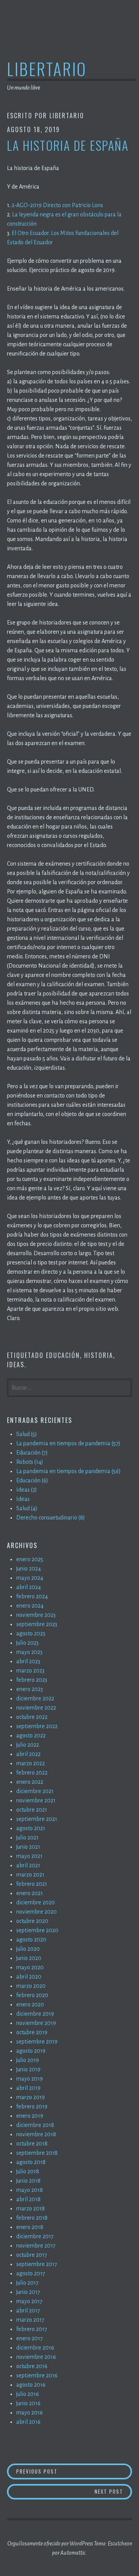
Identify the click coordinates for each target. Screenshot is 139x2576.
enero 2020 (30, 2004)
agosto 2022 (31, 1735)
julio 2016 (28, 2394)
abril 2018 (28, 2199)
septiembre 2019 (37, 2042)
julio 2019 (28, 2060)
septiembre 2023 (37, 1624)
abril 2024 (29, 1587)
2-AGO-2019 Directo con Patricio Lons (57, 205)
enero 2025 (30, 1559)
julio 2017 (27, 2283)
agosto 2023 (31, 1633)
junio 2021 (28, 1847)
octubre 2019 (32, 2032)
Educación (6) (32, 1480)
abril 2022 (28, 1754)
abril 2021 (28, 1865)
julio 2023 (27, 1643)
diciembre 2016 (35, 2348)
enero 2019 (30, 2116)
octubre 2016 (32, 2366)
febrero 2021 (32, 1884)
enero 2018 (30, 2227)
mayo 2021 (29, 1856)
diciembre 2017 (35, 2236)
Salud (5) (27, 1434)
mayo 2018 (30, 2190)
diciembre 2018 (35, 2125)
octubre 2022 (32, 1717)
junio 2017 (28, 2292)
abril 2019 (28, 2088)
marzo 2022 (31, 1763)
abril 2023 (28, 1661)
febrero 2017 (32, 2329)
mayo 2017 (29, 2301)
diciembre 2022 (35, 1698)
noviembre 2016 (36, 2357)
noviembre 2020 (36, 1912)
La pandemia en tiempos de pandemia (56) (69, 1471)
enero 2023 (30, 1689)
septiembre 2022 (37, 1726)
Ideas (16, 1365)
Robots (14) (30, 1462)
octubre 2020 (32, 1921)
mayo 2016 (30, 2413)
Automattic (73, 2553)
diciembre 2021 (35, 1791)
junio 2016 (28, 2403)
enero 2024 (30, 1606)
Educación (63, 1355)
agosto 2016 (31, 2385)
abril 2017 (28, 2311)
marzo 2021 (30, 1875)
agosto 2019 (31, 2051)
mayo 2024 (30, 1578)
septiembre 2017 (37, 2264)
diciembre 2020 (36, 1902)
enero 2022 (30, 1782)
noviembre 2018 (36, 2134)
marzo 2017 (30, 2320)
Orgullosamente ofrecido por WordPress (50, 2544)
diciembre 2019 (35, 2014)
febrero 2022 (32, 1773)
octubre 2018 (32, 2144)
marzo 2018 (31, 2208)
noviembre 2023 (36, 1615)
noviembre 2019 (36, 2023)
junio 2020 (29, 1958)
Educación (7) (32, 1453)
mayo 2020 (30, 1967)
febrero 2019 (32, 2106)
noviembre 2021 (36, 1800)
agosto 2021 (31, 1828)
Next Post (113, 2491)
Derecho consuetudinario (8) (51, 1518)
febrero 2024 (32, 1596)
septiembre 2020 (37, 1930)
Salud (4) (27, 1508)
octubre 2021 (32, 1810)
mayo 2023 (29, 1652)
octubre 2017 (32, 2255)
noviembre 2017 (36, 2246)
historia (99, 1355)
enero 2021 (30, 1893)
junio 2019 (28, 2069)
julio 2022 (28, 1745)
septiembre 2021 (37, 1819)
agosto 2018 (31, 2162)
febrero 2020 (32, 1995)
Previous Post (73, 2471)
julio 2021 (27, 1838)
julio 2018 (28, 2171)
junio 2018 (28, 2181)
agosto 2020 (31, 1940)
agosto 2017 (31, 2273)
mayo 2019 (30, 2079)
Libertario (47, 69)
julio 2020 (28, 1949)
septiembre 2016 (37, 2375)
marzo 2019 (31, 2097)
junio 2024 (29, 1569)
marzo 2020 (31, 1986)
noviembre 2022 (36, 1708)
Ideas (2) (27, 1490)
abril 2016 (28, 2422)
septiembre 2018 (37, 2153)
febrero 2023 (32, 1680)
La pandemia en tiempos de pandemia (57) (68, 1443)
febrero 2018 (32, 2218)
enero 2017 (30, 2338)
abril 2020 (29, 1977)
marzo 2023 (30, 1671)
